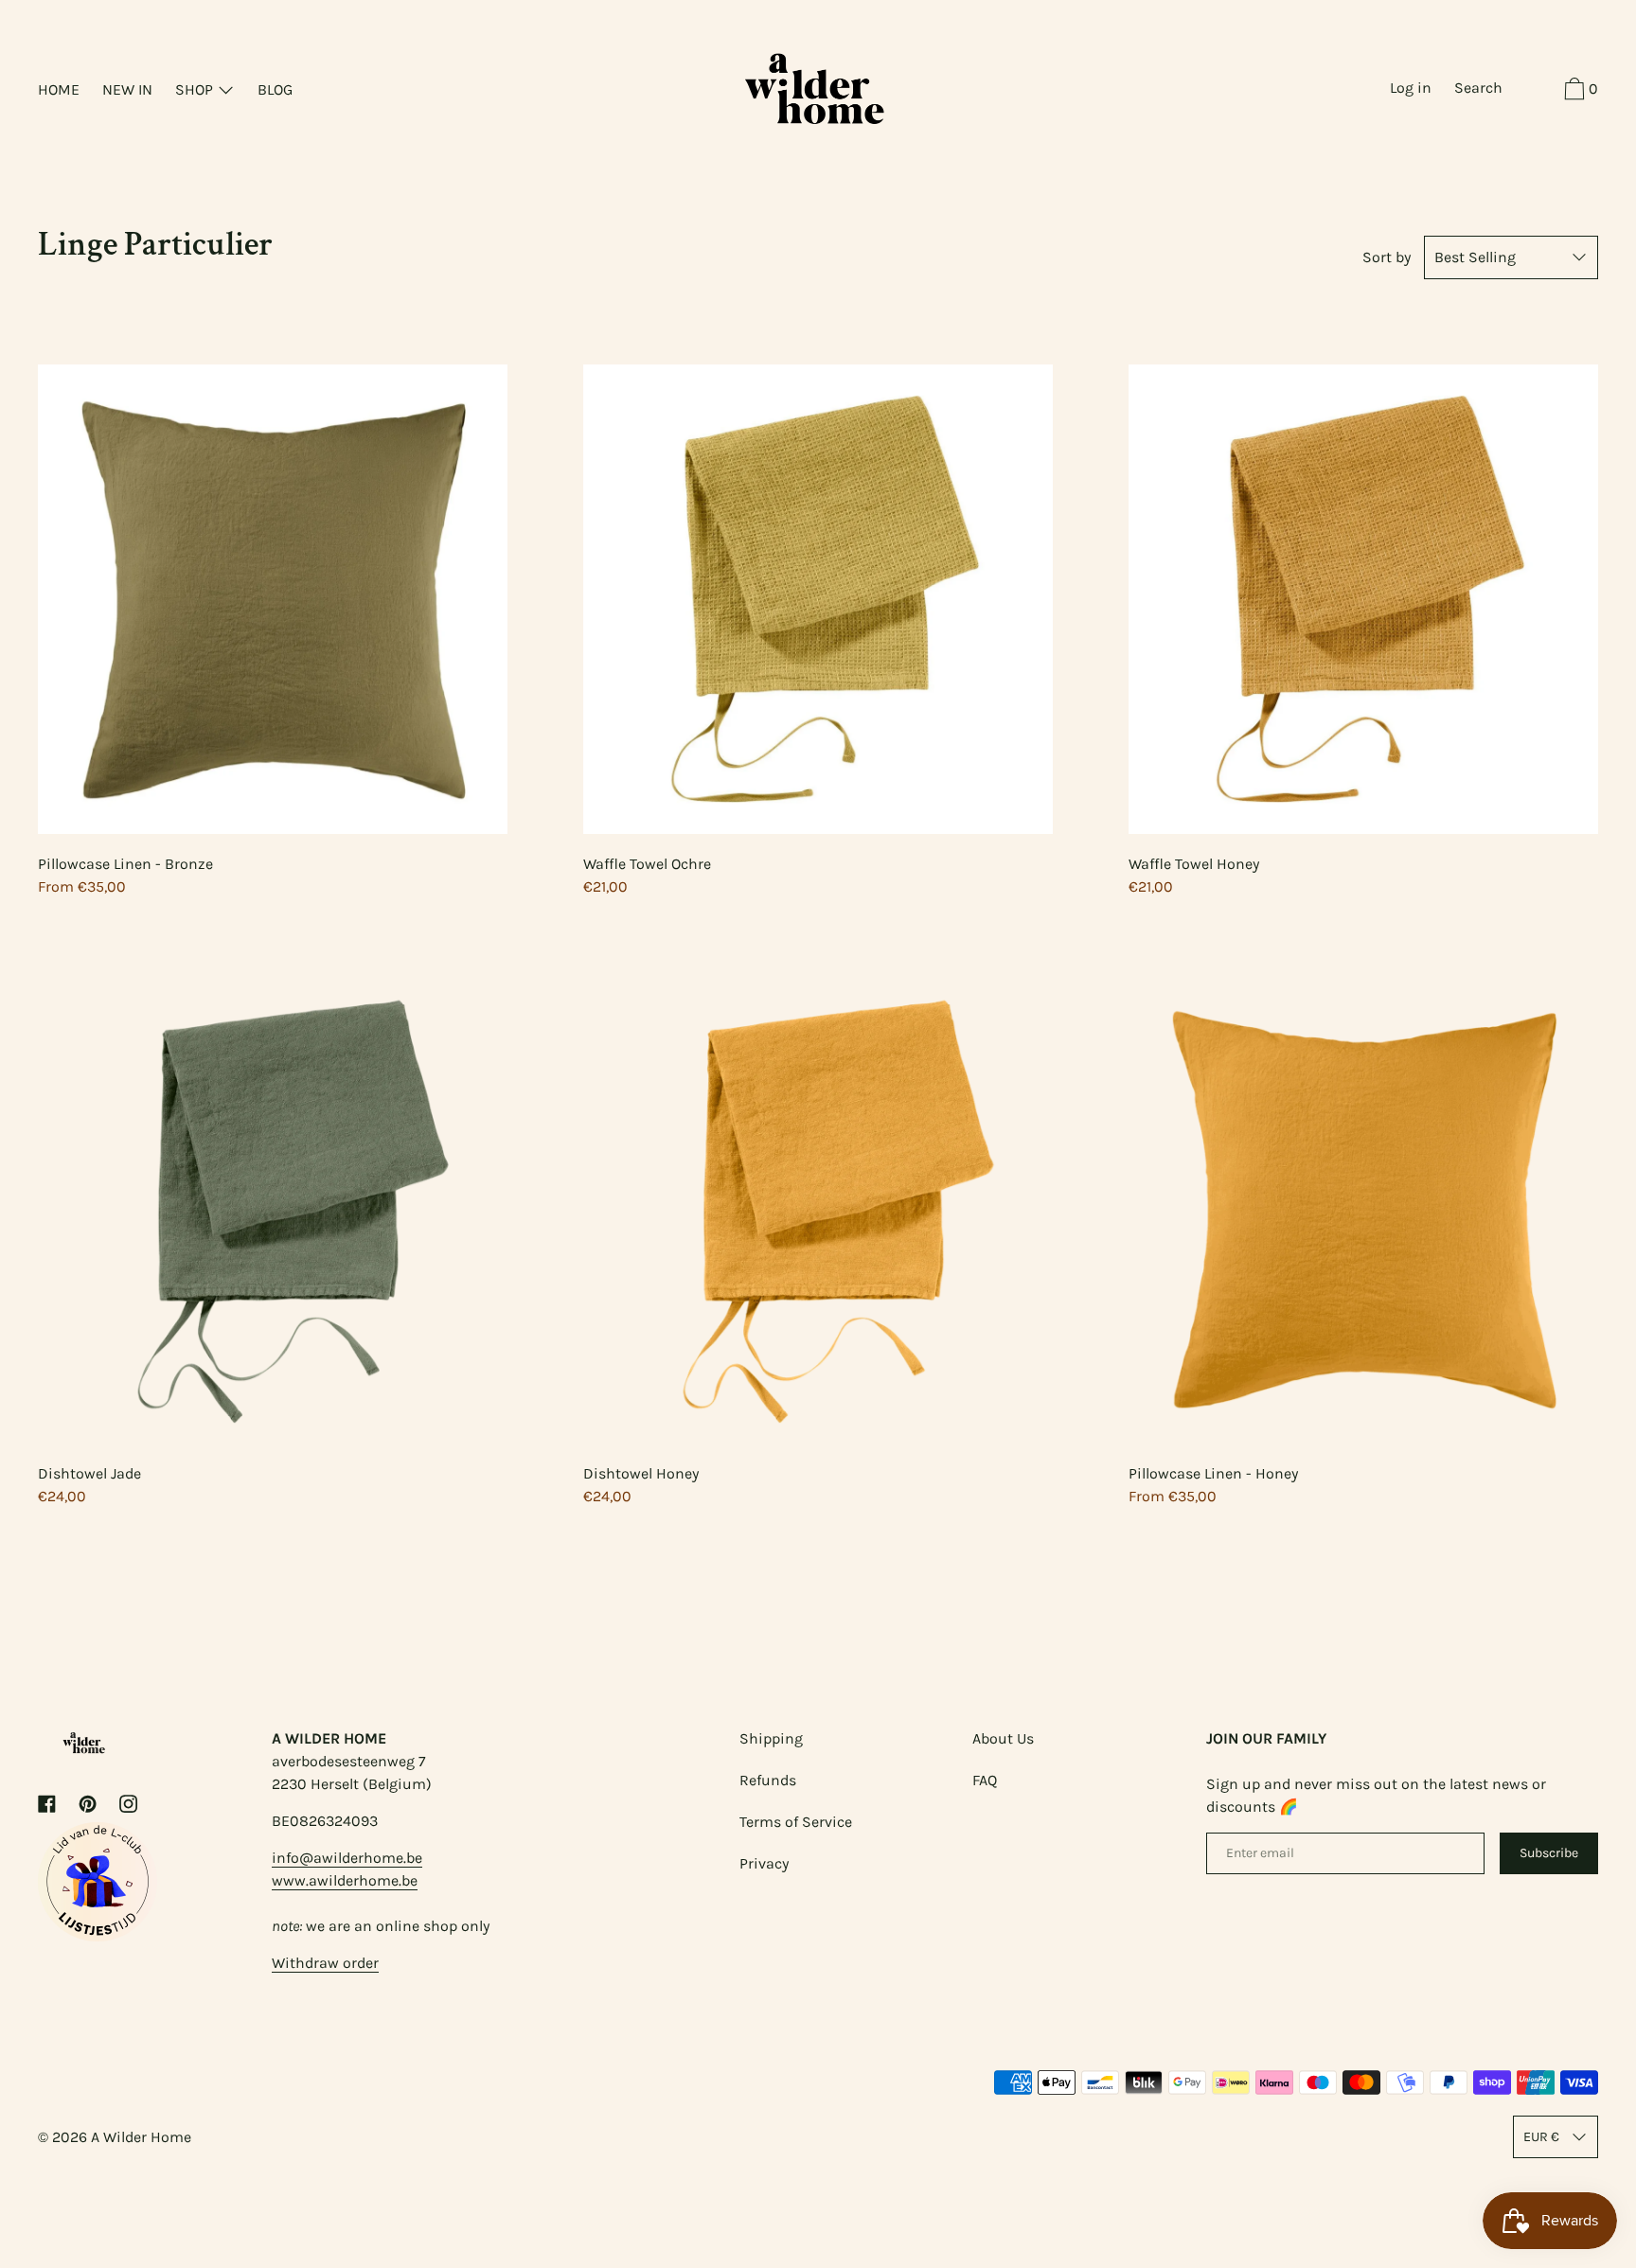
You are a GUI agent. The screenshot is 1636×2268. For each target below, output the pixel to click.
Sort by (1387, 257)
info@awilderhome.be (347, 1858)
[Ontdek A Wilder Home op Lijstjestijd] (98, 1936)
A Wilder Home (141, 2137)
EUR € (1541, 2137)
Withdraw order (325, 1963)
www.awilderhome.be (345, 1880)
